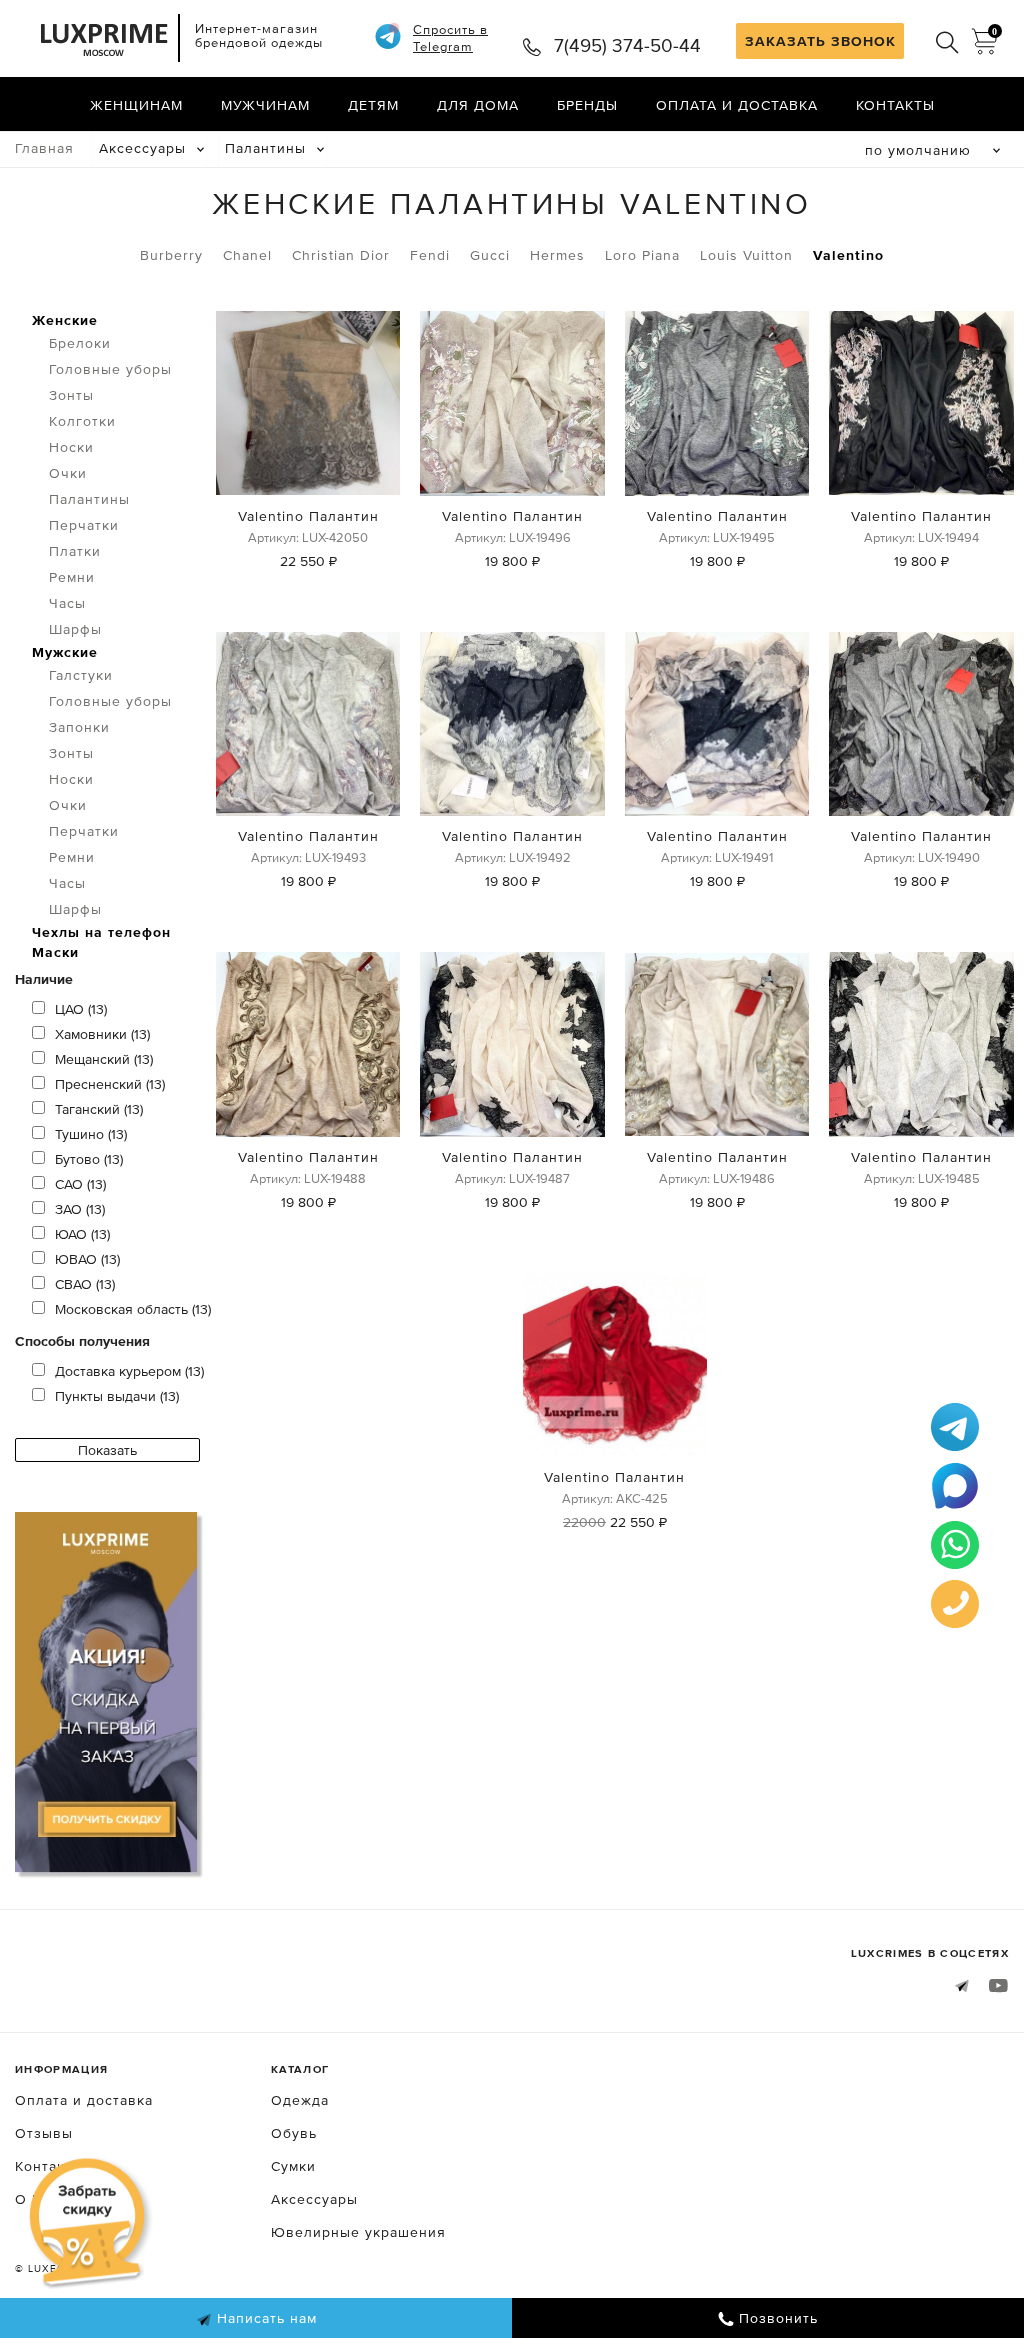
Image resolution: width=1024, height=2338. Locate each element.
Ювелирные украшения (358, 2232)
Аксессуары (142, 148)
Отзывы (44, 2133)
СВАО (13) (85, 1284)
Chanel (247, 255)
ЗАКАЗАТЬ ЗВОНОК (820, 41)
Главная (44, 148)
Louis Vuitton (746, 255)
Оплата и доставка (737, 105)
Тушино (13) (91, 1134)
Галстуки (81, 675)
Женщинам (136, 105)
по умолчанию (918, 150)
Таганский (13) (99, 1109)
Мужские (65, 652)
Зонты (71, 395)
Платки (75, 551)
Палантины (265, 148)
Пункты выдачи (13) (117, 1396)
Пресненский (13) (110, 1084)
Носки (71, 447)
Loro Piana (642, 255)
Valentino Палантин (308, 516)
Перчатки (84, 525)
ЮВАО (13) (87, 1259)
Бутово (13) (89, 1159)
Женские (65, 320)
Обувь (294, 2133)
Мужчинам (265, 105)
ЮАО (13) (82, 1234)
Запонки (79, 727)
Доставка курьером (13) (129, 1371)
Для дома (478, 105)
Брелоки (80, 343)
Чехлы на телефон (101, 932)
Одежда (300, 2100)
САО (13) (80, 1184)
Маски (55, 952)
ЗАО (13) (80, 1209)
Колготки (82, 421)
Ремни (72, 577)
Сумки (293, 2166)
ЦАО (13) (81, 1009)
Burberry (171, 255)
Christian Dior (341, 255)
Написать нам (264, 2318)
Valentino (848, 255)
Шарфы (75, 629)
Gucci (490, 255)
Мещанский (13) (104, 1059)
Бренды (587, 105)
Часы (67, 603)
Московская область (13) (133, 1309)
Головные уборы (110, 369)
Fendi (430, 255)
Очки (68, 473)
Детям (373, 105)
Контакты (895, 105)
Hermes (557, 255)
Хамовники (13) (102, 1034)
